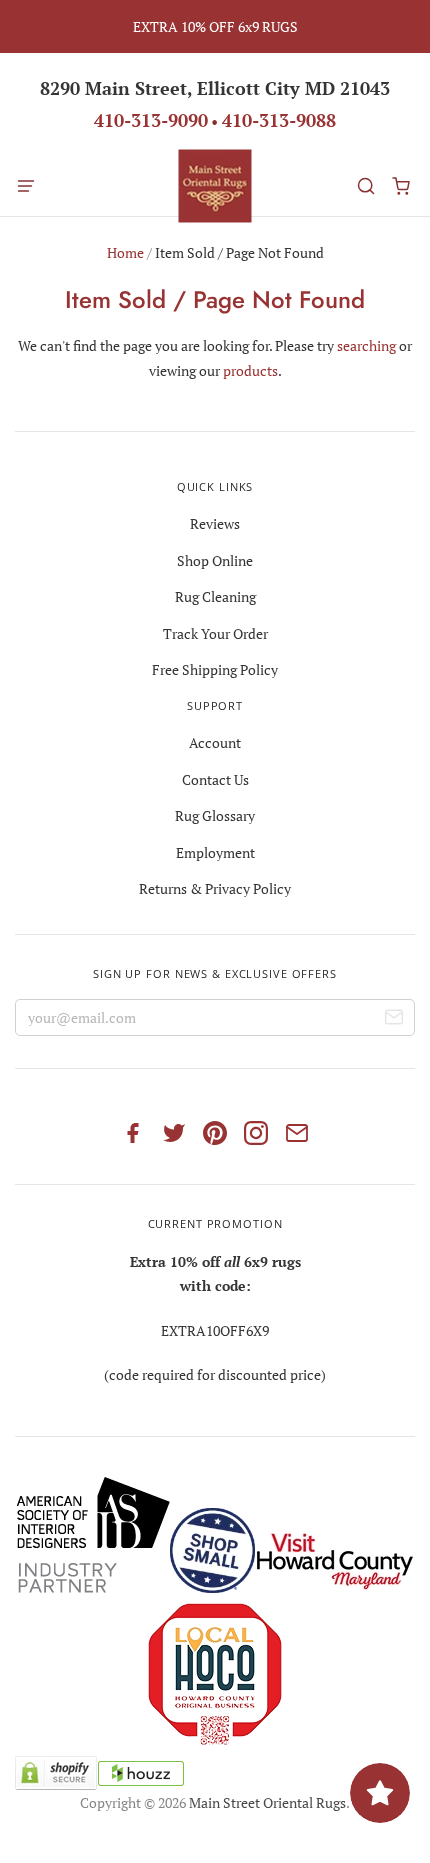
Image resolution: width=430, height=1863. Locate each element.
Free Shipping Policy (215, 669)
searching (366, 345)
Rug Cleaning (215, 596)
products (250, 370)
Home (125, 252)
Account (215, 742)
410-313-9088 (279, 120)
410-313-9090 (151, 120)
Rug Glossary (215, 815)
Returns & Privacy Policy (215, 888)
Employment (215, 852)
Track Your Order (215, 633)
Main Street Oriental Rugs (267, 1802)
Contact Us (215, 779)
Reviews (215, 523)
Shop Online (215, 560)
